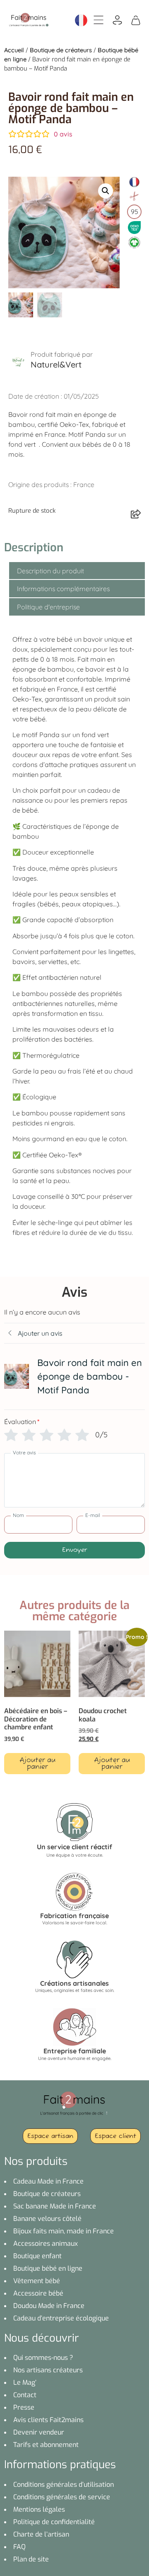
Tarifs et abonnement (46, 2445)
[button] (106, 191)
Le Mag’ (25, 2382)
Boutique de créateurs (61, 50)
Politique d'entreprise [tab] (48, 607)
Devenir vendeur (39, 2432)
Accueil (14, 50)
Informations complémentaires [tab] (63, 589)
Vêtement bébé (37, 2281)
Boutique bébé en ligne (48, 2268)
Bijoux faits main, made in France (64, 2231)
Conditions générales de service (62, 2497)
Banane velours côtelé (47, 2219)
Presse (24, 2407)
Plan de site (31, 2559)
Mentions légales (39, 2509)
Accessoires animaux (46, 2244)
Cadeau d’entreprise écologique (61, 2318)
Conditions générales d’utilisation (64, 2485)
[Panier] (136, 19)
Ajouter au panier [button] (37, 1764)
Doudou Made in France (49, 2306)
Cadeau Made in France (48, 2181)
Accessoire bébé (38, 2293)
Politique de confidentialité (54, 2522)
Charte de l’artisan (41, 2534)
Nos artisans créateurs (48, 2370)
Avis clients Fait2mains (48, 2420)
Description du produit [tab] (50, 571)
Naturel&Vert (56, 364)
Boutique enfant (37, 2256)
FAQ (19, 2547)
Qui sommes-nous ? (43, 2358)
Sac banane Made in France (55, 2206)
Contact (25, 2395)
